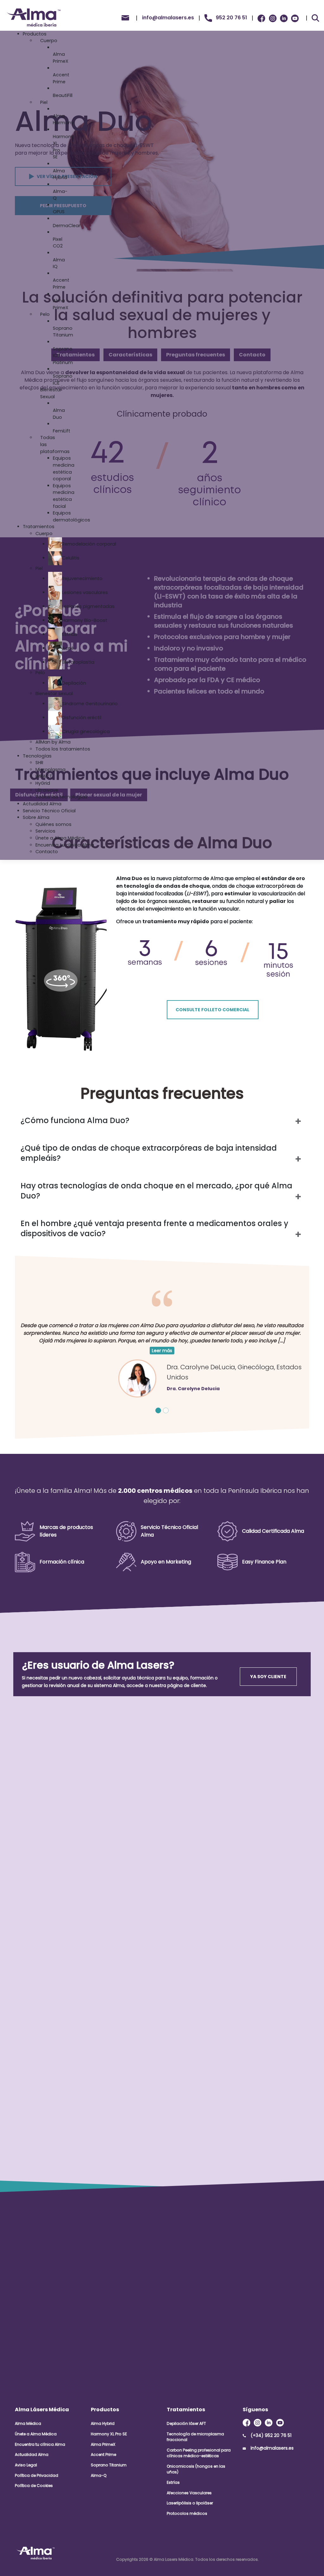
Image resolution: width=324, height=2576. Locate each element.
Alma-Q (99, 2475)
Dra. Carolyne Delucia (193, 1389)
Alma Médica (28, 2423)
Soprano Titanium (109, 2465)
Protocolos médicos (187, 2513)
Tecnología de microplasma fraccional (195, 2437)
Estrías (173, 2482)
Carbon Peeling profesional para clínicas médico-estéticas (199, 2453)
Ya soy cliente (268, 1677)
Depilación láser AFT (186, 2423)
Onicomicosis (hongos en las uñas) (196, 2469)
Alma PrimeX (103, 2444)
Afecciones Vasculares (189, 2493)
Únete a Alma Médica (36, 2434)
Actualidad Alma (32, 2455)
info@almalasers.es (272, 2448)
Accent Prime (103, 2455)
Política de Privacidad (37, 2475)
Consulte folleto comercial (212, 1010)
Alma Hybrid (103, 2423)
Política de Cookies (34, 2486)
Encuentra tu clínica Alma (40, 2444)
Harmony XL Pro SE (109, 2434)
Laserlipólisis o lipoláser (190, 2503)
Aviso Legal (26, 2465)
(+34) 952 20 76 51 (271, 2435)
